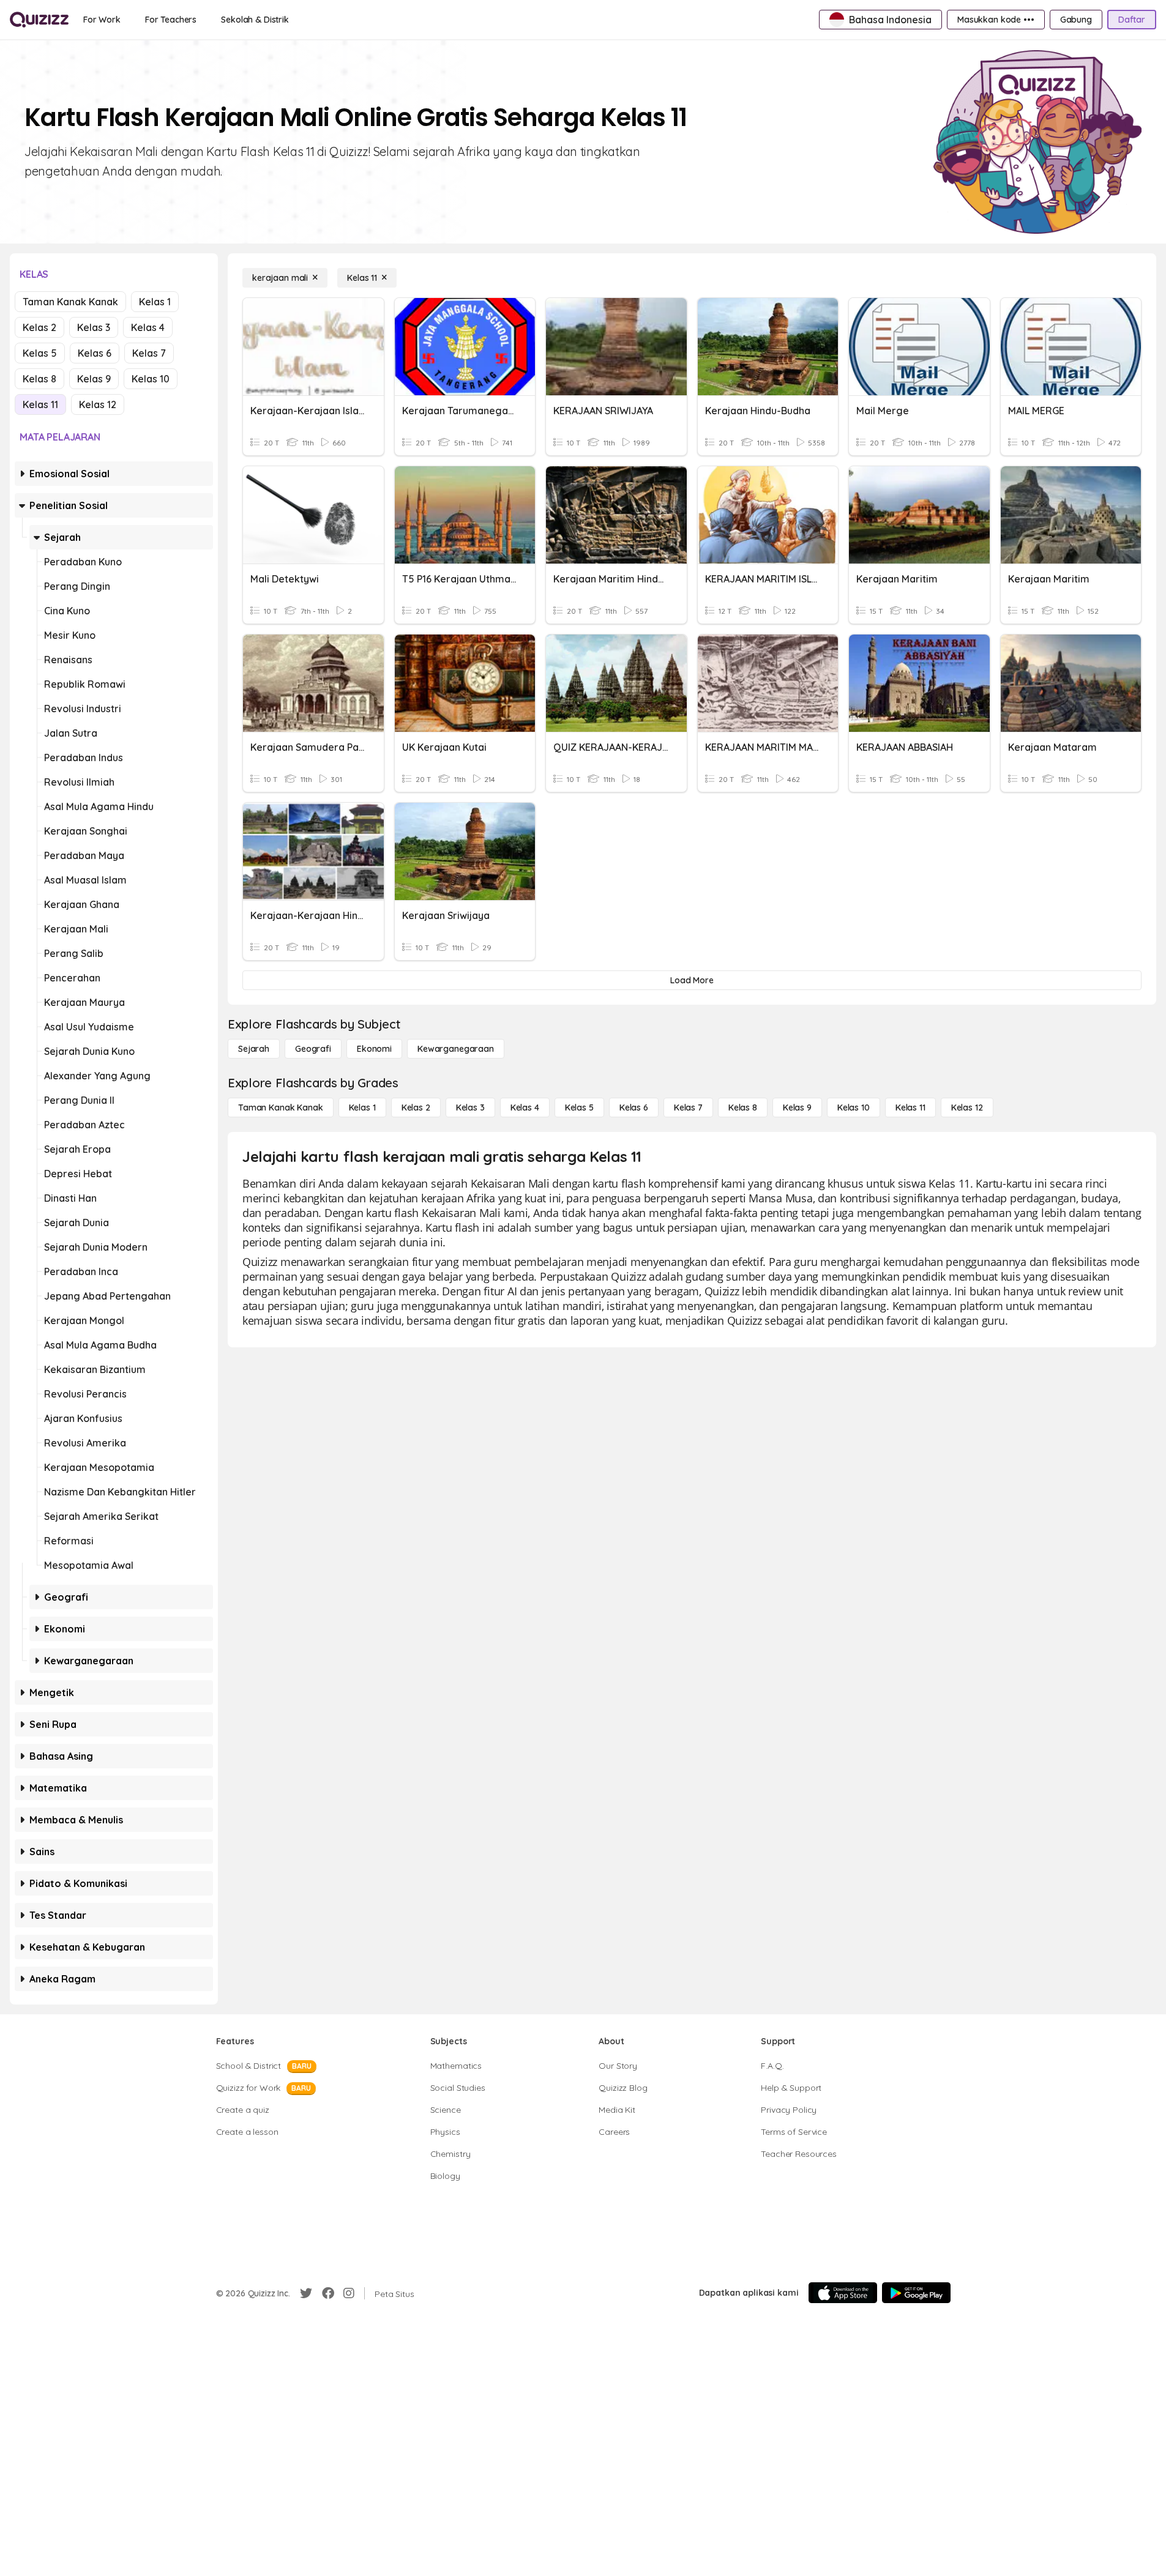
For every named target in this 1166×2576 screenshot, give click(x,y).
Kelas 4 (148, 327)
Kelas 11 (40, 404)
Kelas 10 (151, 379)
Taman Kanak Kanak (70, 302)
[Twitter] (306, 2293)
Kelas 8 (39, 379)
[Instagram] (349, 2293)
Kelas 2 (39, 327)
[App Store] (843, 2293)
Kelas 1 (155, 302)
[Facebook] (328, 2293)
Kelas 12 (98, 404)
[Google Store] (916, 2293)
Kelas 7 (149, 353)
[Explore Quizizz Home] (39, 20)
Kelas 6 (95, 353)
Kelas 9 (94, 379)
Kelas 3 (94, 327)
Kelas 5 (40, 353)
